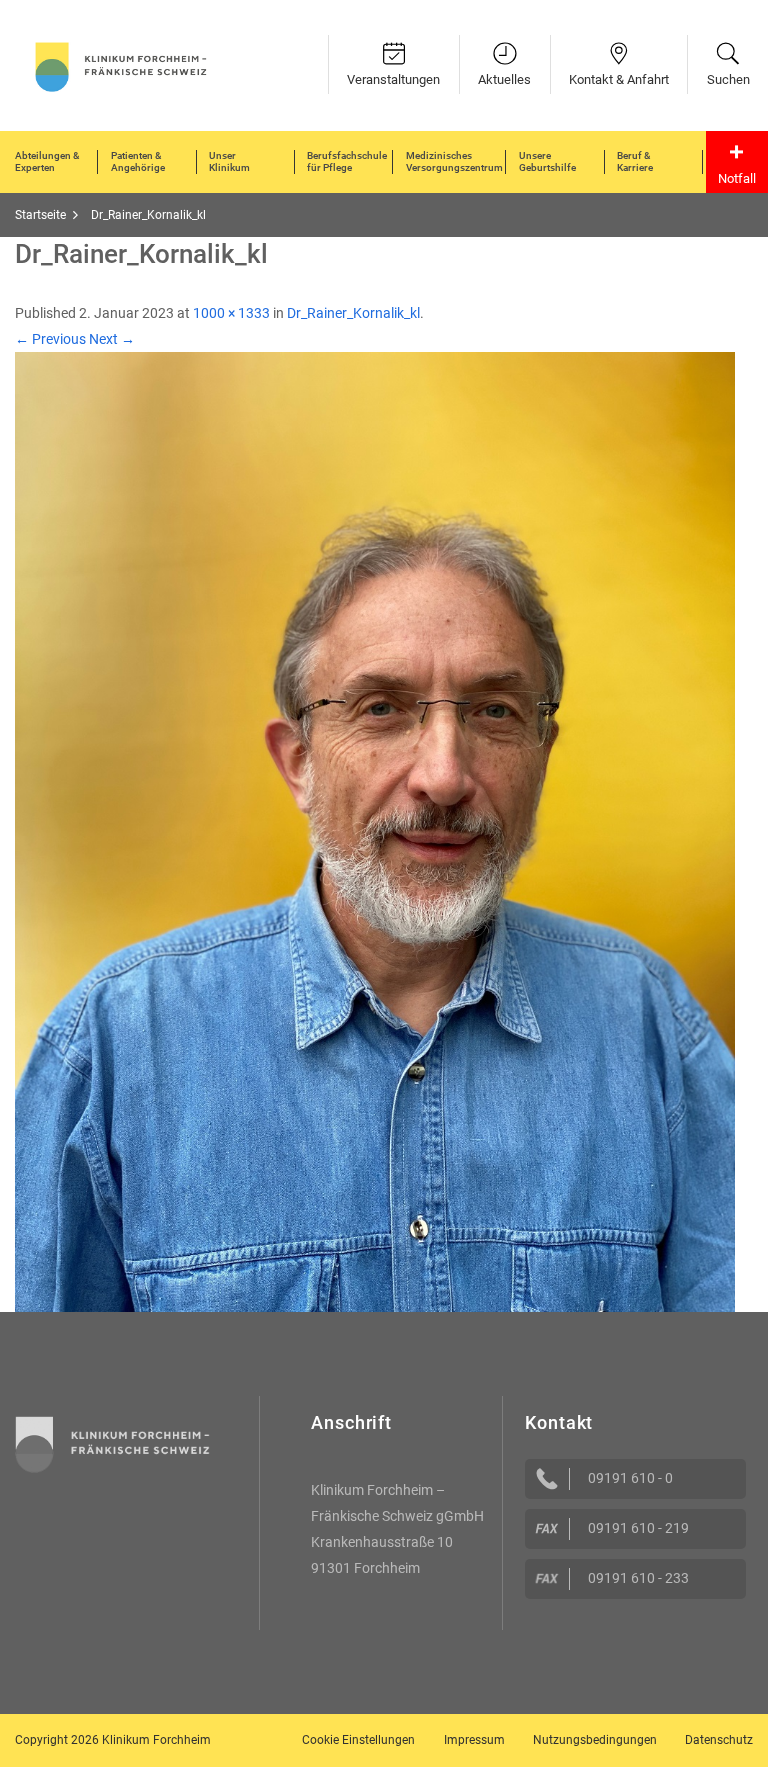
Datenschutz (719, 1740)
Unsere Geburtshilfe (547, 161)
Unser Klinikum (229, 161)
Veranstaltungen (393, 79)
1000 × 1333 (231, 313)
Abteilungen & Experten (47, 161)
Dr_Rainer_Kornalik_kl (353, 313)
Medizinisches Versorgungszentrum (454, 161)
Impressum (474, 1740)
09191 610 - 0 (630, 1478)
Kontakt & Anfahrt (619, 79)
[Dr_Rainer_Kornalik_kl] (375, 831)
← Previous (50, 339)
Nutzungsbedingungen (595, 1740)
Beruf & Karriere (635, 161)
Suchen (728, 79)
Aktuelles (504, 79)
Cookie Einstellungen (358, 1740)
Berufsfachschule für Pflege (347, 161)
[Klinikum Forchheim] (121, 65)
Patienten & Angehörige (138, 161)
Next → (112, 339)
